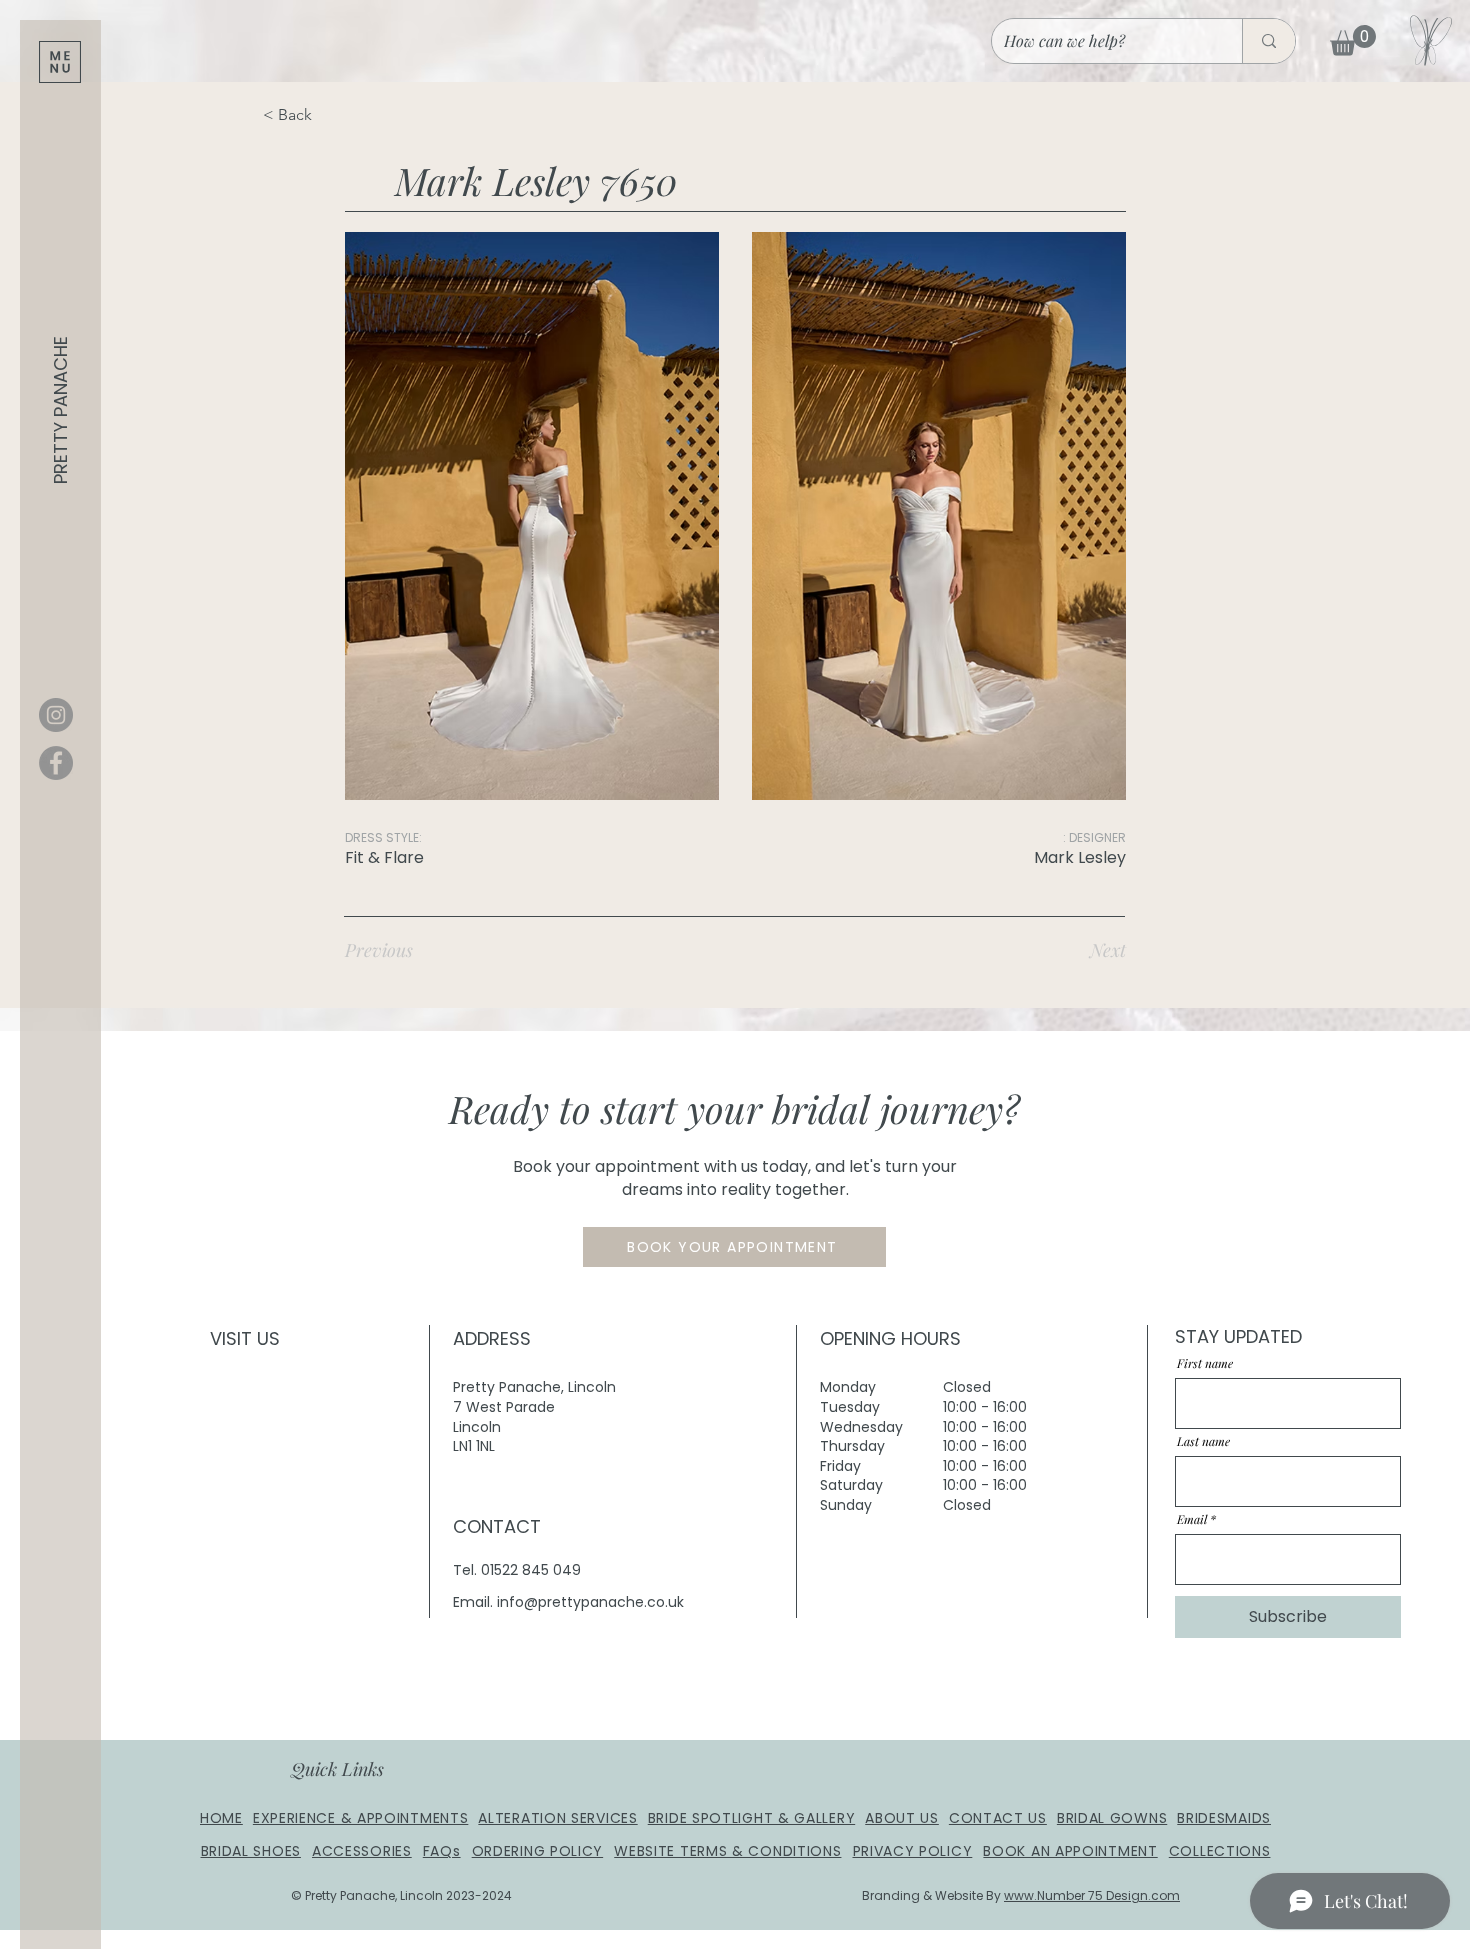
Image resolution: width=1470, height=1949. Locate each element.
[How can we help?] (1268, 41)
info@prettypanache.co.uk (590, 1602)
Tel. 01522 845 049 (517, 1570)
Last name (1203, 1441)
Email (1192, 1519)
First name (1205, 1363)
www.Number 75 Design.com (1092, 1895)
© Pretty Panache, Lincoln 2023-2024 (401, 1895)
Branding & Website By (933, 1895)
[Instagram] (56, 715)
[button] (60, 62)
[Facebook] (56, 763)
